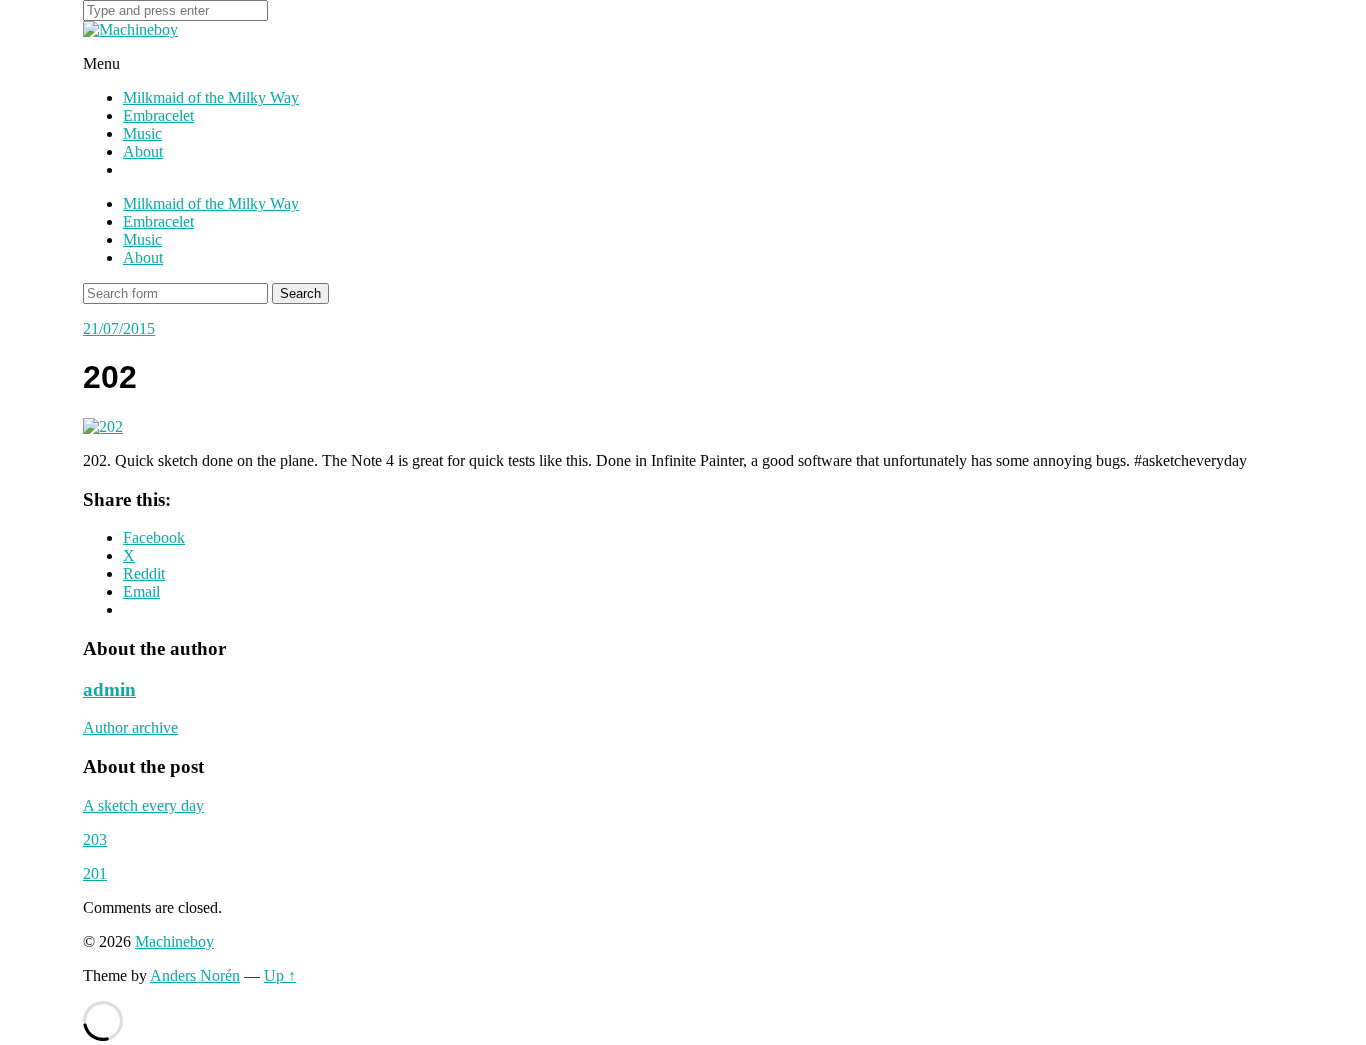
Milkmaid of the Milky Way (211, 97)
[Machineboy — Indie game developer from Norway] (130, 29)
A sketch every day (143, 805)
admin (109, 689)
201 (95, 873)
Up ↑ (280, 975)
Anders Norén (195, 975)
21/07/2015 (119, 328)
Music (142, 133)
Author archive (130, 727)
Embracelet (158, 115)
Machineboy (174, 941)
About (143, 151)
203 (95, 839)
